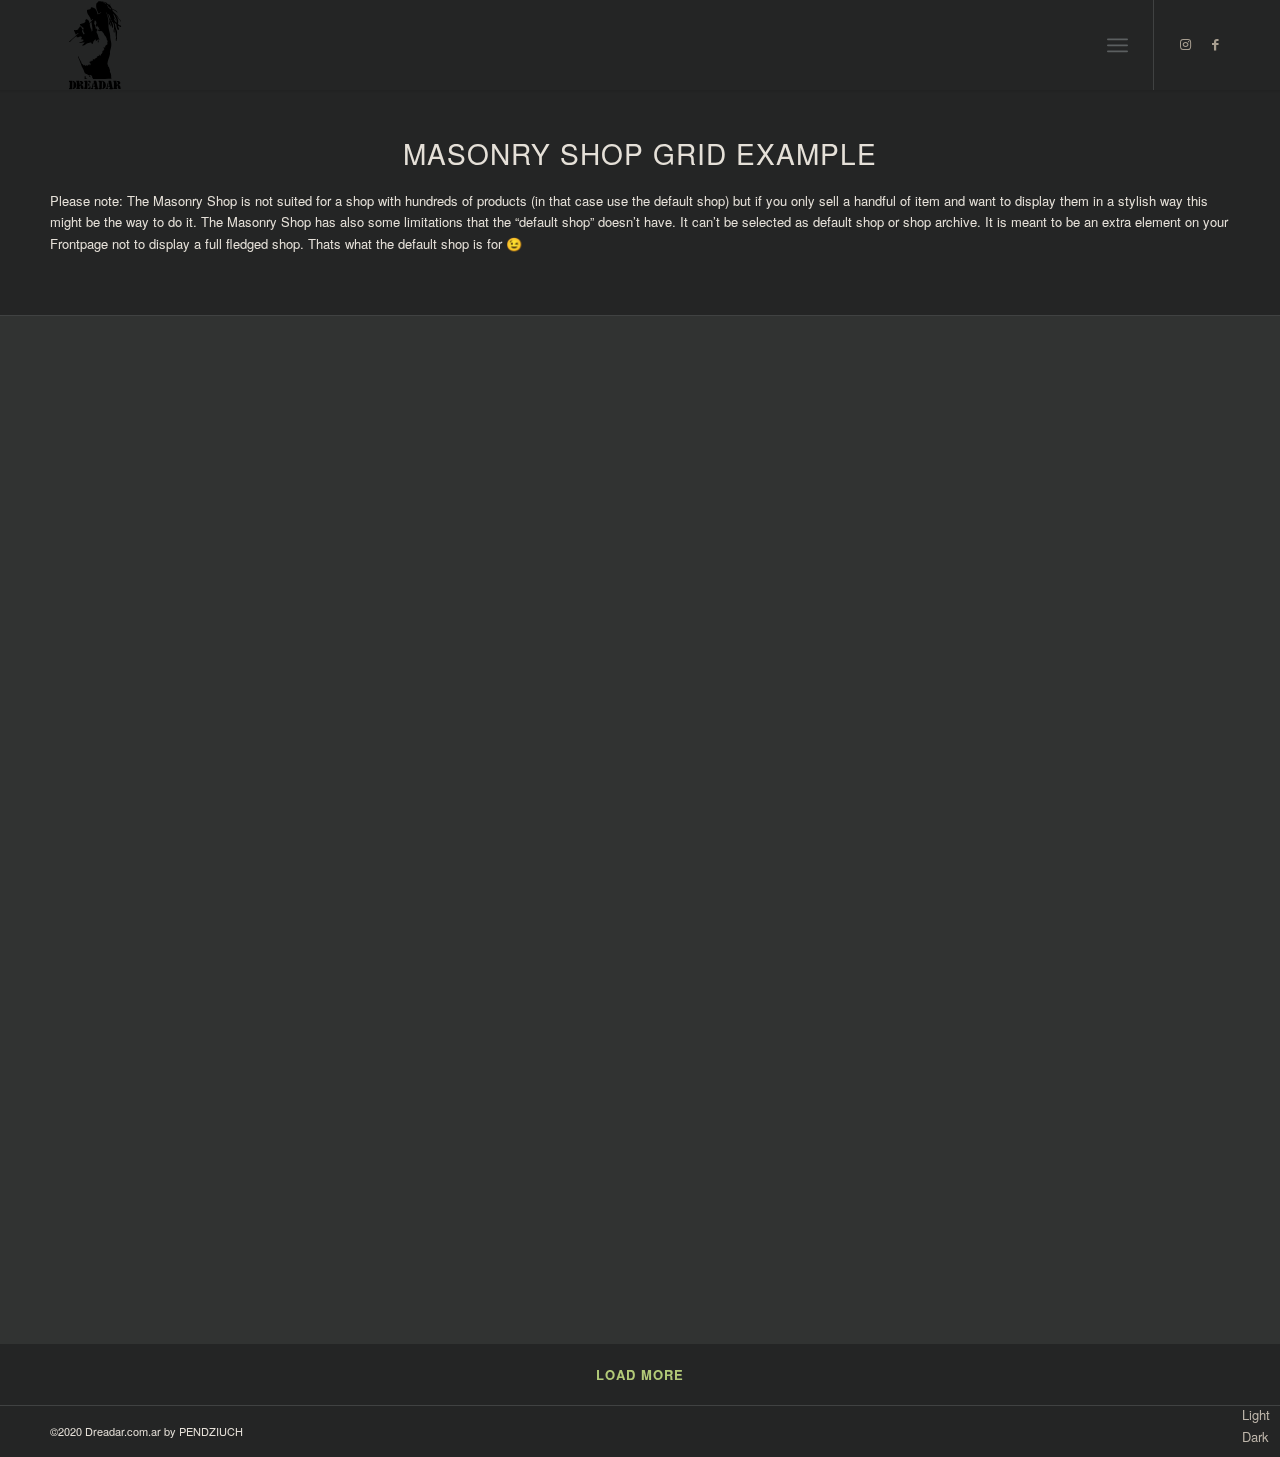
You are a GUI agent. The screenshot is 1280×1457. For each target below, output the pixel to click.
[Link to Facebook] (1215, 44)
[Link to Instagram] (1185, 44)
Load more (640, 1374)
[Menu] (1117, 45)
